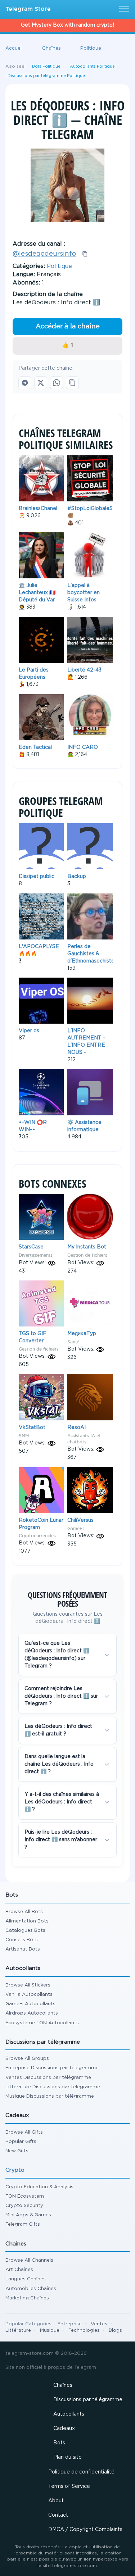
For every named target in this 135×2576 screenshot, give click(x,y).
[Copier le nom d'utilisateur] (85, 254)
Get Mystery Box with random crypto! (67, 25)
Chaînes (63, 2385)
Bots (59, 2443)
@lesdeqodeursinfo (44, 254)
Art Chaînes (19, 2270)
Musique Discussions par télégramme (50, 2096)
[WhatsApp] (57, 383)
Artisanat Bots (23, 1949)
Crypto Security (24, 2206)
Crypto (15, 2170)
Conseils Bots (22, 1940)
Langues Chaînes (26, 2279)
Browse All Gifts (24, 2132)
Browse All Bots (24, 1912)
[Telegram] (25, 383)
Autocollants (69, 2414)
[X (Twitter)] (41, 383)
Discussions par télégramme (88, 2400)
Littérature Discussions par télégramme (53, 2087)
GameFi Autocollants (30, 2004)
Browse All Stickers (28, 1985)
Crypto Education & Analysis (39, 2187)
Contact (58, 2515)
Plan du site (67, 2457)
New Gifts (17, 2151)
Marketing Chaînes (27, 2298)
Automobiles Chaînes (31, 2289)
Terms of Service (69, 2486)
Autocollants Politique (92, 67)
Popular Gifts (21, 2142)
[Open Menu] (123, 9)
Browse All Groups (27, 2059)
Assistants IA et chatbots (84, 1439)
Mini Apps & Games (28, 2215)
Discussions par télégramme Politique (46, 76)
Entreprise (70, 2324)
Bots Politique (46, 67)
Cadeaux (64, 2429)
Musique (50, 2331)
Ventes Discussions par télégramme (48, 2078)
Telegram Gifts (23, 2224)
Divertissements (36, 1255)
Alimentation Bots (27, 1921)
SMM (24, 1436)
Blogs (115, 2331)
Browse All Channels (29, 2260)
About (56, 2501)
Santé (73, 1342)
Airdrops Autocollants (32, 2013)
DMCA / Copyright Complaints (85, 2530)
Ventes (99, 2324)
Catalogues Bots (25, 1931)
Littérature (18, 2331)
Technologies (84, 2331)
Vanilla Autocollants (29, 1995)
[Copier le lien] (72, 383)
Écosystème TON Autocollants (42, 2023)
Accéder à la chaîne (68, 327)
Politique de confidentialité (81, 2472)
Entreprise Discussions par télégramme (52, 2068)
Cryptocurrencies (37, 1536)
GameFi (75, 1528)
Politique (59, 266)
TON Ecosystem (25, 2196)
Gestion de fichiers (87, 1255)
